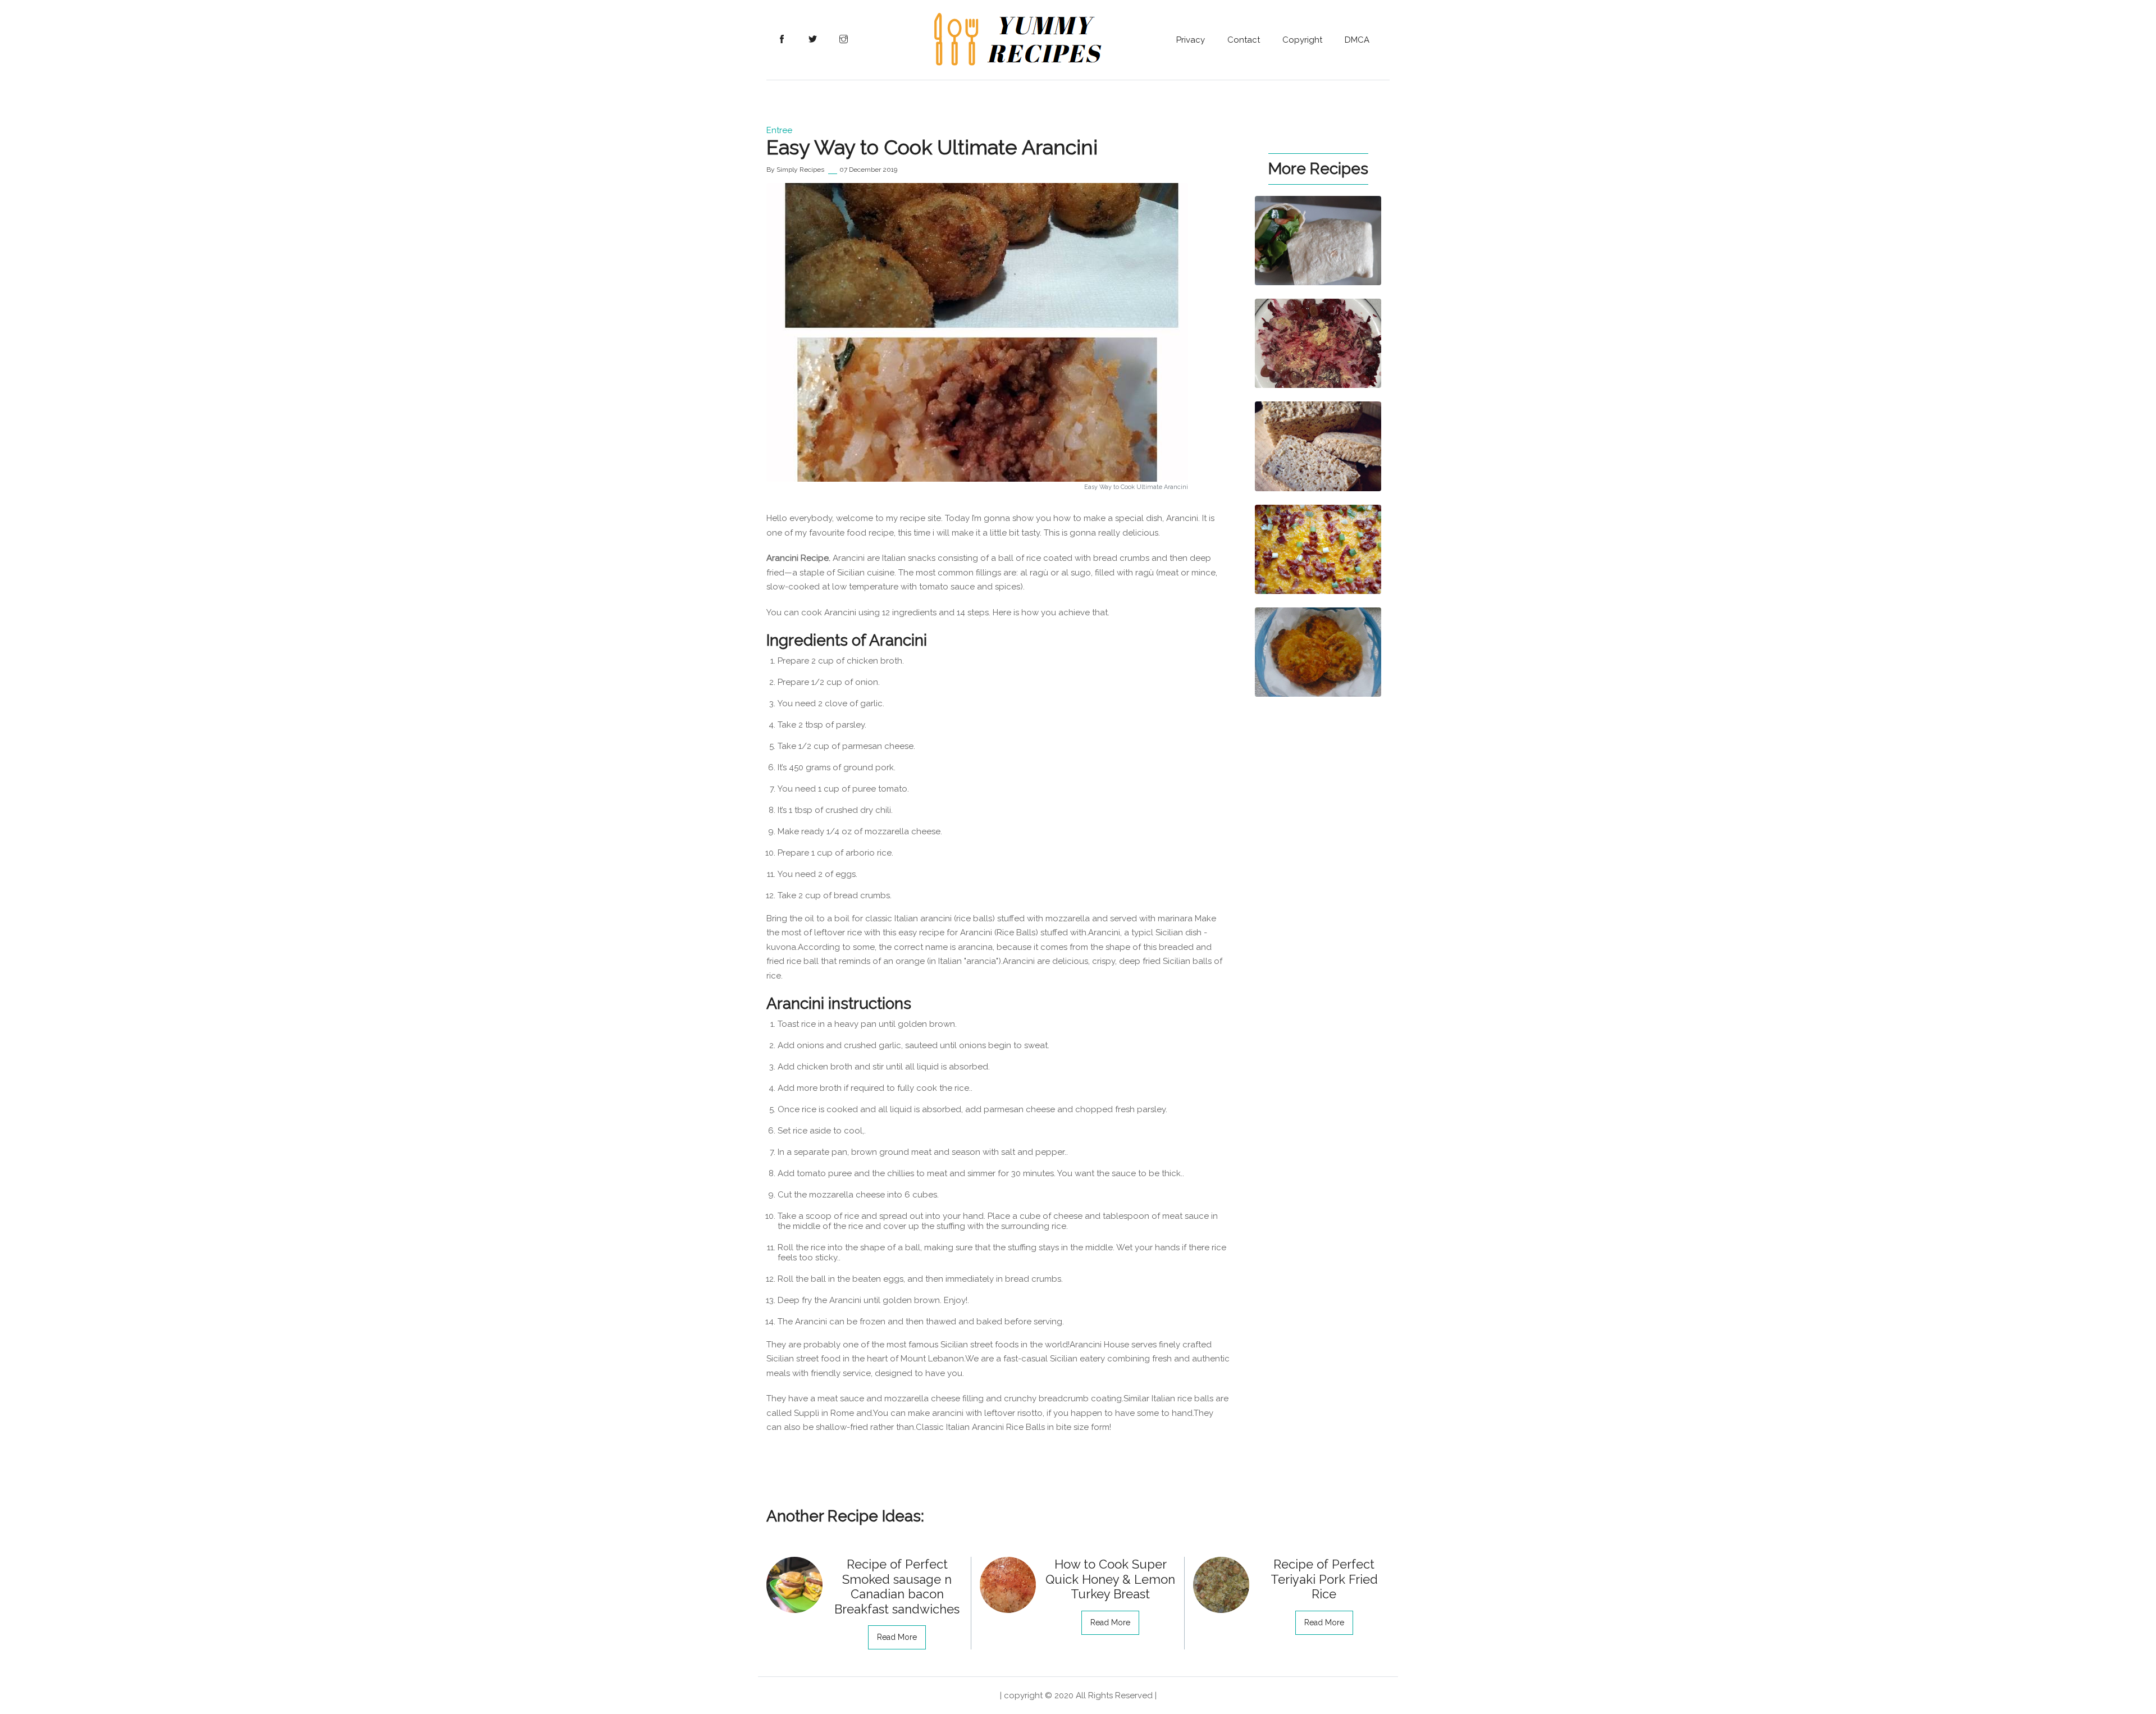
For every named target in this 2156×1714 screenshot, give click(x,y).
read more (897, 1637)
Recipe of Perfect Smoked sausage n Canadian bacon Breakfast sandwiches (897, 1586)
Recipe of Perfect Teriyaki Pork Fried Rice (1324, 1579)
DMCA (1357, 40)
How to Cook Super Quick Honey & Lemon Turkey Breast (1110, 1579)
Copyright (1302, 40)
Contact (1244, 40)
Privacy (1191, 40)
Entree (779, 130)
